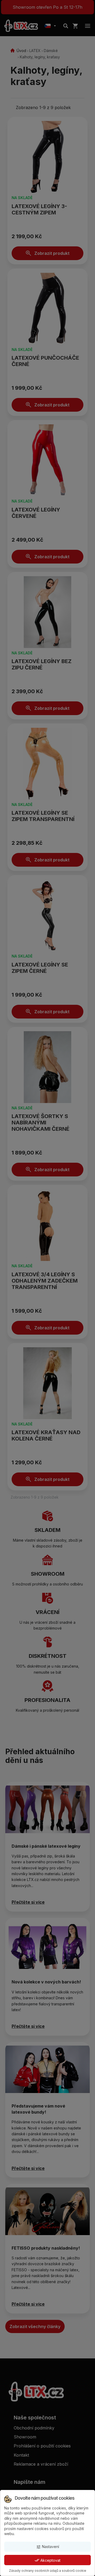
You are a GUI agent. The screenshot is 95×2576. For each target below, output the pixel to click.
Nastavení (48, 2547)
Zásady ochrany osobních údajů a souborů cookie (48, 2571)
